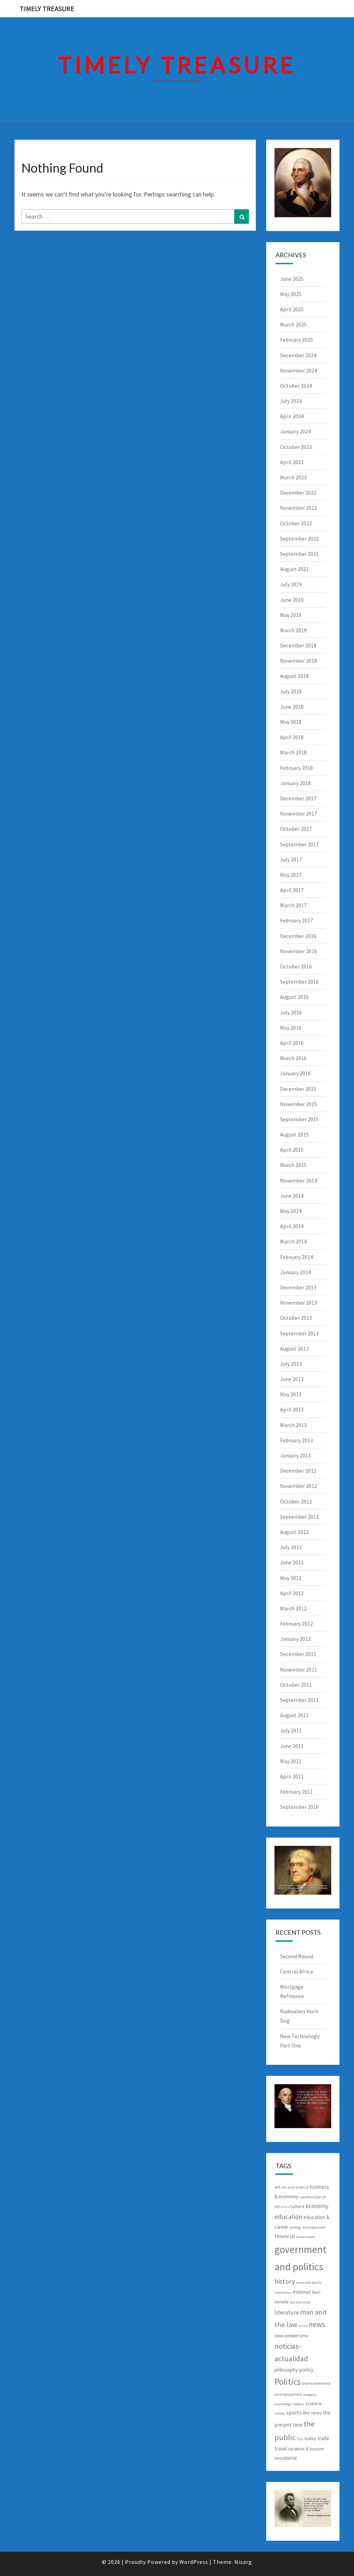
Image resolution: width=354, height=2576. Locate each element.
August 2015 (294, 1134)
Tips (300, 2439)
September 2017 (299, 844)
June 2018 (292, 707)
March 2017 (293, 905)
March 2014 (293, 1241)
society (280, 2413)
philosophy (286, 2370)
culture (297, 2206)
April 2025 (292, 309)
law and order (300, 2302)
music (303, 2326)
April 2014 (292, 1226)
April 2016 (292, 1043)
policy (306, 2370)
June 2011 (292, 1746)
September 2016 (299, 982)
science (313, 2403)
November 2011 (299, 1669)
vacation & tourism (306, 2449)
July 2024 (291, 401)
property (310, 2395)
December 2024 (298, 355)
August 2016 (294, 997)
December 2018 (298, 645)
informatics (283, 2293)
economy (317, 2206)
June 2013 (292, 1379)
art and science (295, 2187)
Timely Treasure (47, 8)
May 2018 (291, 722)
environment (314, 2227)
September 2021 (299, 554)
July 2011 (291, 1730)
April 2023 (292, 462)
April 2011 (292, 1776)
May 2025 (291, 294)
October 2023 (296, 447)
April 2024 (292, 416)
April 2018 (292, 737)
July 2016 (291, 1012)
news (317, 2324)
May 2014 (291, 1211)
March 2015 (293, 1165)
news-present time (291, 2336)
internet (302, 2292)
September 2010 (299, 1807)
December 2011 (298, 1654)
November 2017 (299, 813)
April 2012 (292, 1593)
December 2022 (298, 493)
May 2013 (291, 1394)
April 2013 (292, 1409)
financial (285, 2236)
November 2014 (299, 1180)
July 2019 (291, 584)
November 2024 (299, 370)
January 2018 (295, 783)
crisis (285, 2207)
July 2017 (291, 859)
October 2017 (296, 829)
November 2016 (299, 951)
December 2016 (298, 936)
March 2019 (293, 630)
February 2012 (296, 1623)
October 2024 (296, 386)
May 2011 (291, 1761)
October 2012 (296, 1501)
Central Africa (296, 1971)
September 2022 (299, 539)
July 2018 (291, 691)
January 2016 (295, 1073)
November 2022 (299, 508)
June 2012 (292, 1562)
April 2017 (292, 890)
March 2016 (293, 1058)
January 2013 (295, 1455)
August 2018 (294, 676)
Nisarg (243, 2562)
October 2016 (296, 966)
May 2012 (291, 1578)
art (277, 2187)
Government (306, 2237)
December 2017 (298, 798)
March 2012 (293, 1608)
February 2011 (296, 1792)
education (288, 2217)
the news (312, 2413)
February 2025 (296, 340)
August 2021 (294, 569)
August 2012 (294, 1532)
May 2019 (291, 615)
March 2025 (293, 324)
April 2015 (292, 1150)
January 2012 (295, 1639)
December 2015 (298, 1089)
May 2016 (291, 1028)
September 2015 (299, 1119)
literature (287, 2312)
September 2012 (299, 1517)
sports (294, 2412)
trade (323, 2438)
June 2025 (292, 279)
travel (281, 2449)
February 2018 (296, 768)
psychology (283, 2404)
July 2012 (291, 1547)
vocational (286, 2458)
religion (298, 2404)
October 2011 (296, 1685)
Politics (288, 2382)
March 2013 (293, 1425)
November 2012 (299, 1486)
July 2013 (291, 1364)
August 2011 (294, 1715)
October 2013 (296, 1318)
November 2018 (299, 661)
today (310, 2438)
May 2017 (291, 875)
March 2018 (293, 752)
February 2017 (296, 920)
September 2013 (299, 1333)
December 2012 (298, 1471)
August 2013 (294, 1349)
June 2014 (292, 1196)
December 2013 (298, 1287)
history (285, 2281)
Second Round (297, 1956)
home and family (309, 2283)
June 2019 (292, 600)
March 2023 (293, 477)
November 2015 (299, 1104)
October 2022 (296, 523)
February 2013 (296, 1440)
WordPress (194, 2562)
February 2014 (296, 1257)
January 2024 (295, 431)
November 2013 (299, 1303)
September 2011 (299, 1700)
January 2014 (295, 1272)
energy (295, 2227)
